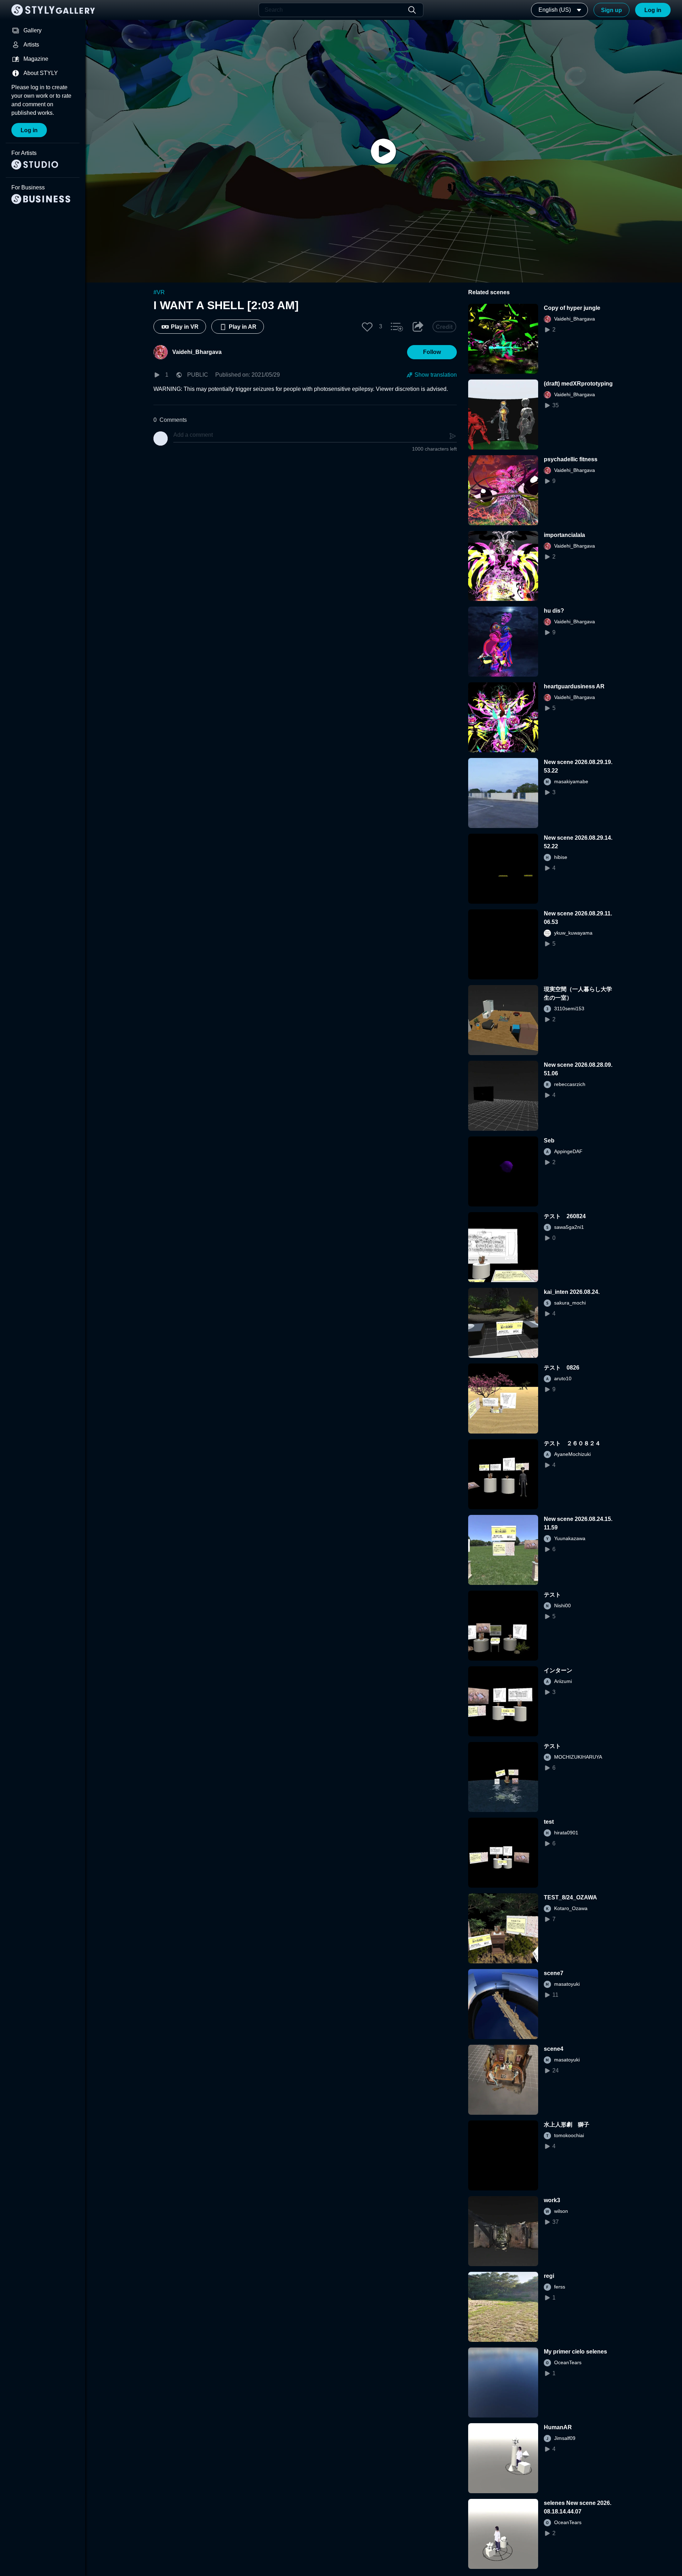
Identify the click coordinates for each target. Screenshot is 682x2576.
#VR (159, 292)
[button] (367, 327)
